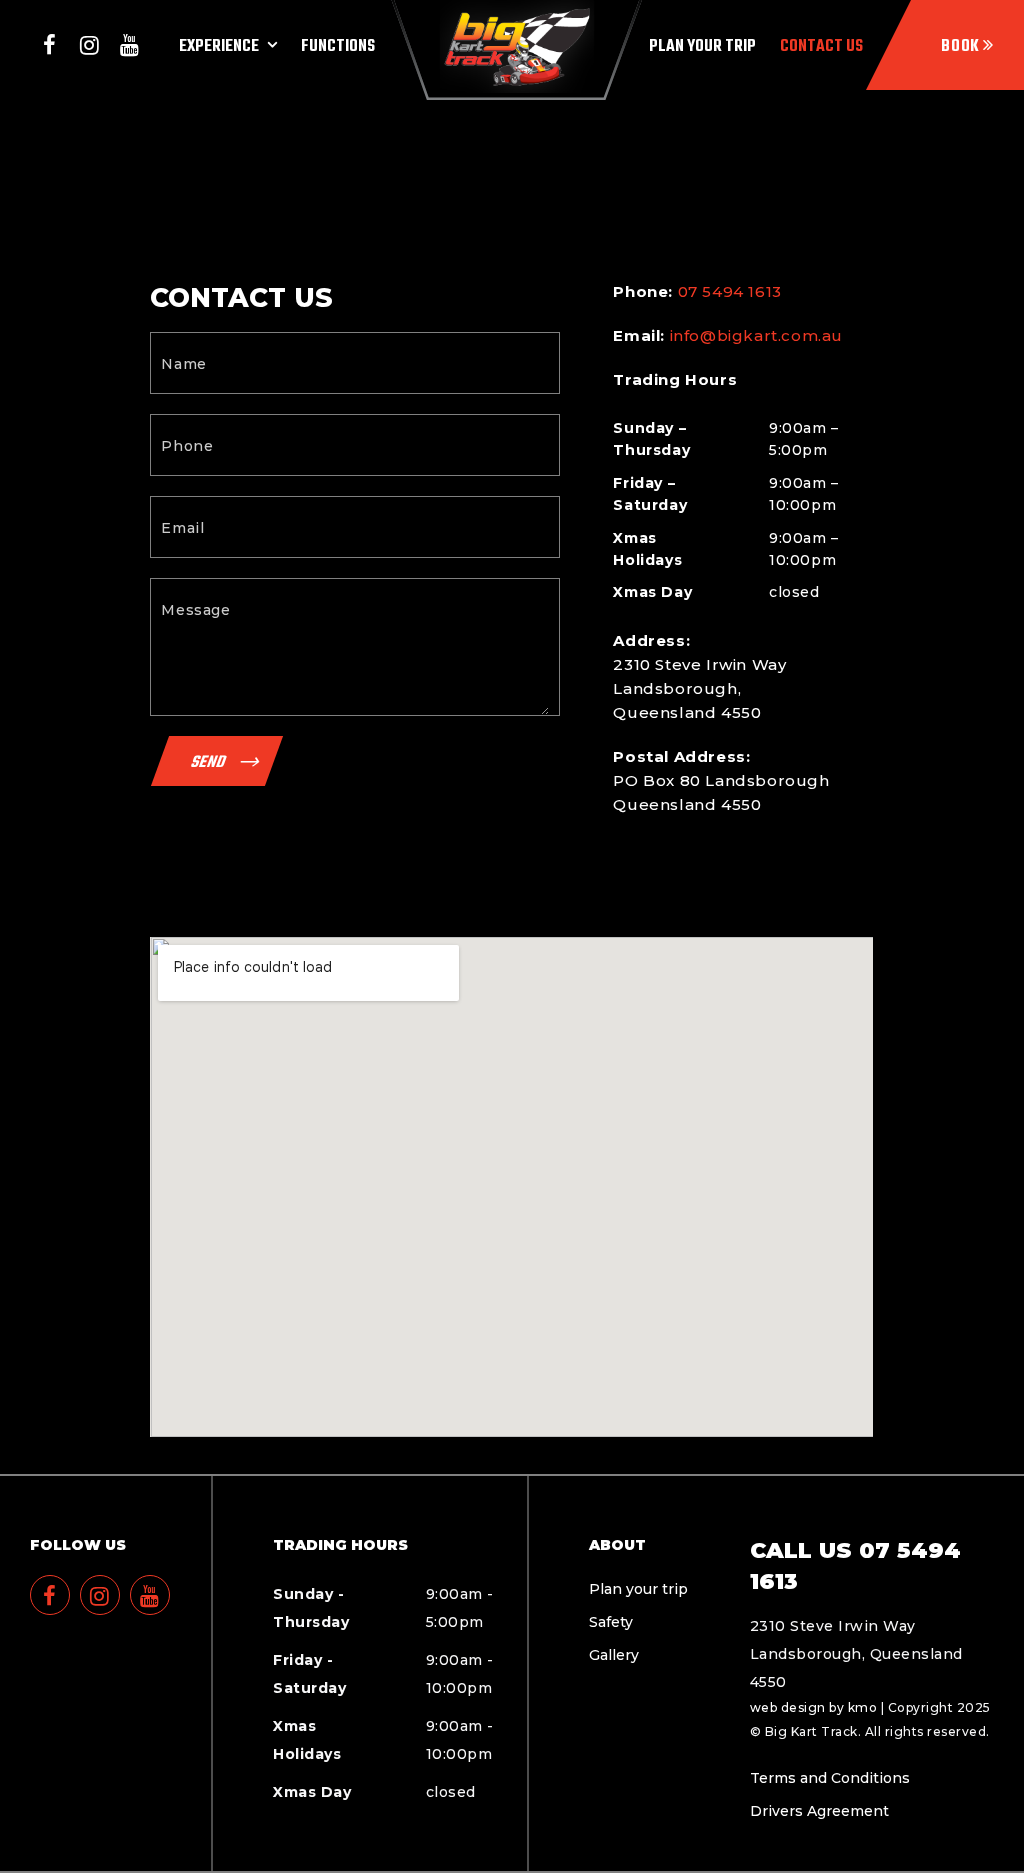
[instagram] (90, 45)
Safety (611, 1622)
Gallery (614, 1655)
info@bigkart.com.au (756, 335)
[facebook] (50, 45)
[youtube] (130, 45)
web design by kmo (814, 1707)
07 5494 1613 (730, 291)
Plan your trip (638, 1589)
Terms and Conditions (830, 1778)
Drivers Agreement (819, 1811)
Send (209, 760)
